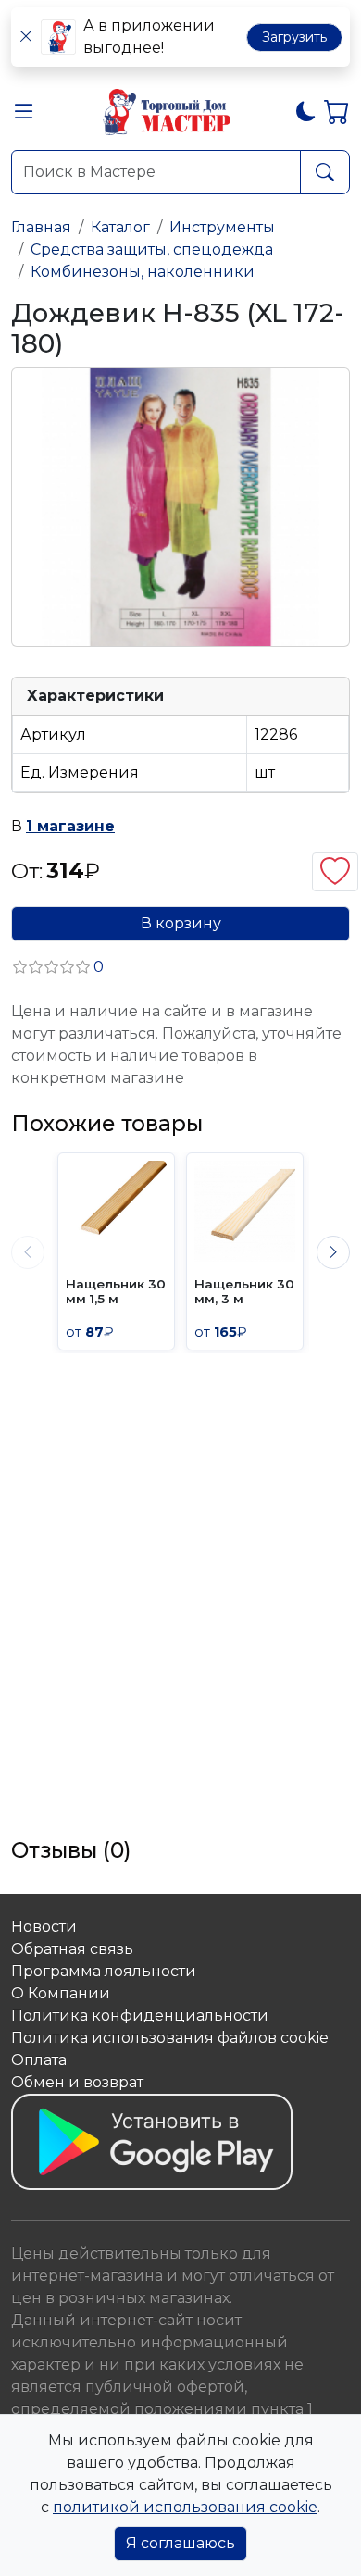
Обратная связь (72, 1949)
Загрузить (294, 37)
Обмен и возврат (77, 2082)
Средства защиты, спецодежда (152, 249)
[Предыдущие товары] (28, 1252)
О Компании (61, 1993)
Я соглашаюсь (180, 2543)
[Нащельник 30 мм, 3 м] (245, 1211)
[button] (24, 115)
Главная (41, 227)
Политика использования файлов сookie (170, 2038)
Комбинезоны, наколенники (143, 272)
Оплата (39, 2060)
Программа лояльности (104, 1971)
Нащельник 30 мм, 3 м (244, 1291)
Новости (44, 1927)
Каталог (120, 227)
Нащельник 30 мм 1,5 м (116, 1291)
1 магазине (70, 826)
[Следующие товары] (333, 1252)
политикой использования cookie (185, 2507)
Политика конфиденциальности (140, 2016)
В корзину (181, 923)
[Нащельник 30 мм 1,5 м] (116, 1211)
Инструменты (222, 227)
